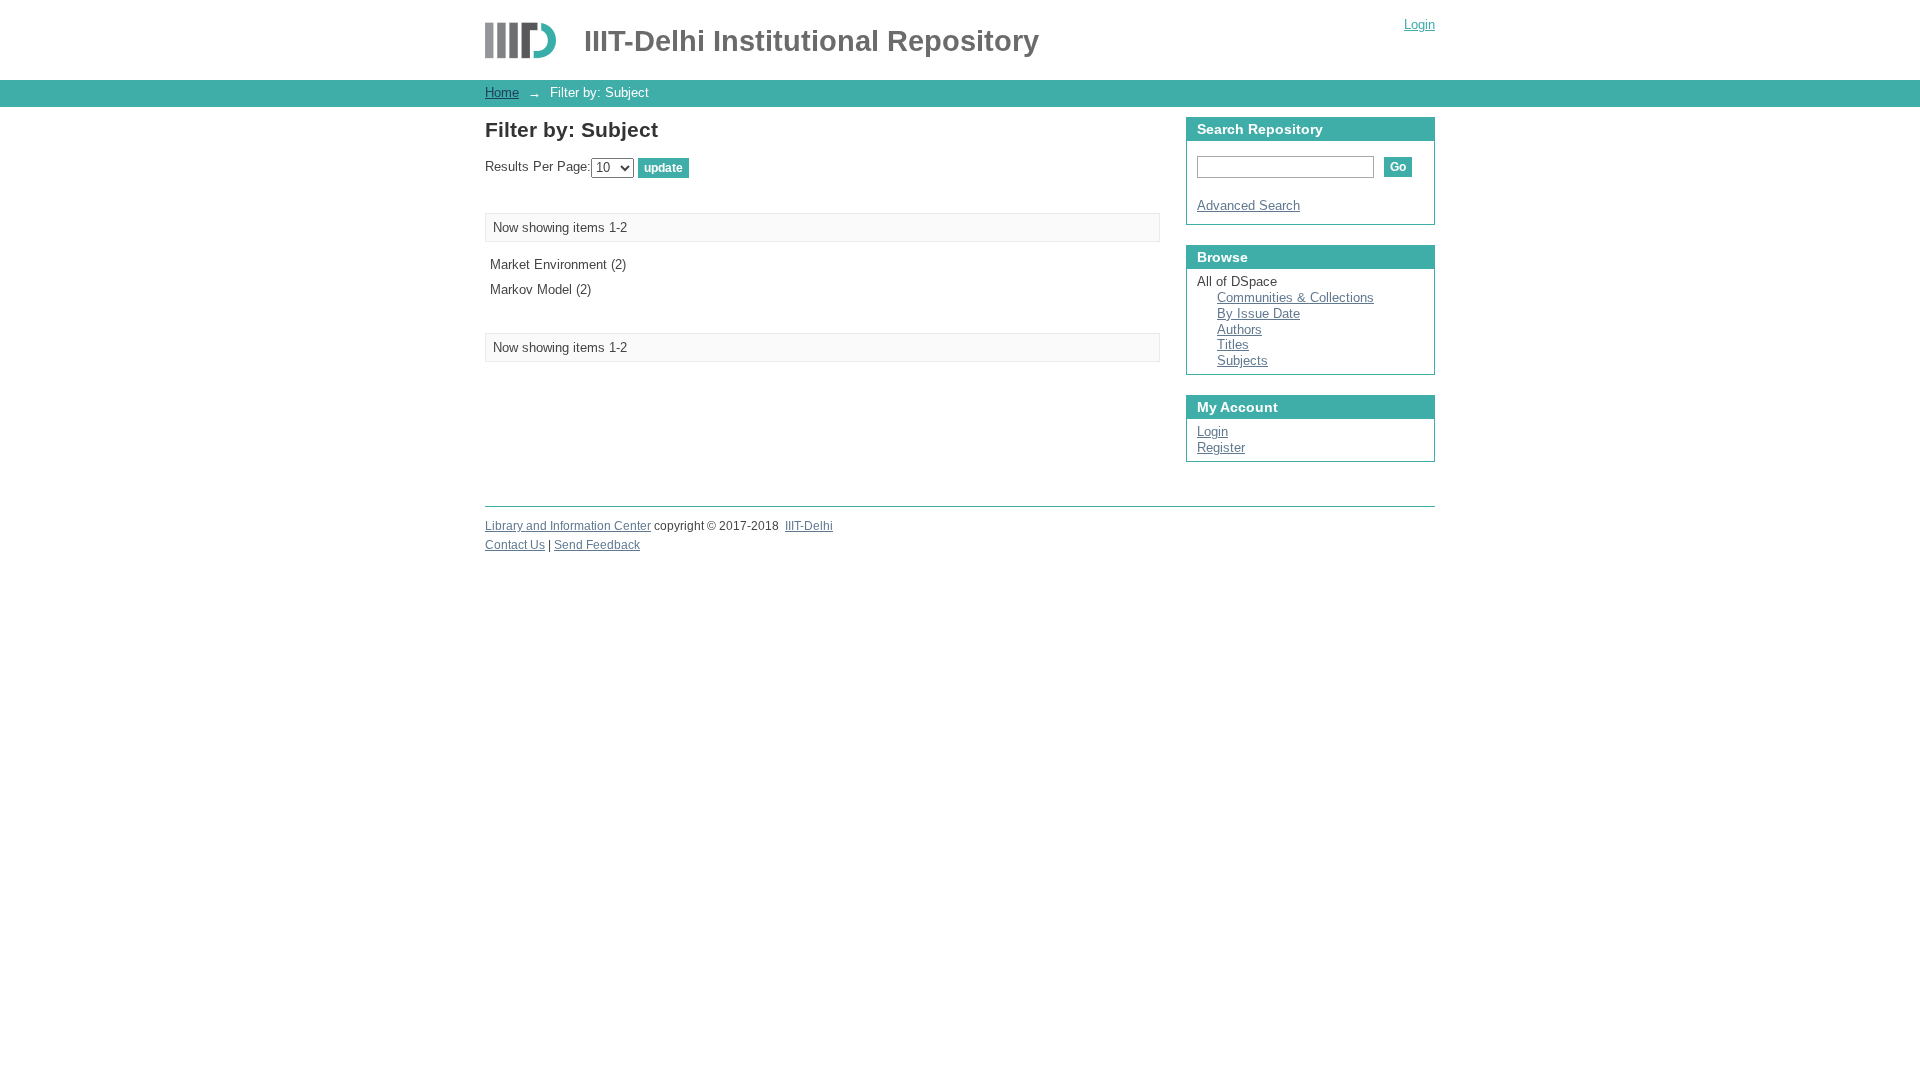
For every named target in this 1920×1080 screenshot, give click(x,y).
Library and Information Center (568, 526)
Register (1221, 447)
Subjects (1242, 360)
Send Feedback (597, 545)
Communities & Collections (1295, 297)
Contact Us (515, 545)
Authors (1239, 329)
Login (1419, 24)
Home (502, 92)
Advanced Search (1248, 205)
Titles (1233, 344)
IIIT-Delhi (809, 526)
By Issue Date (1258, 313)
